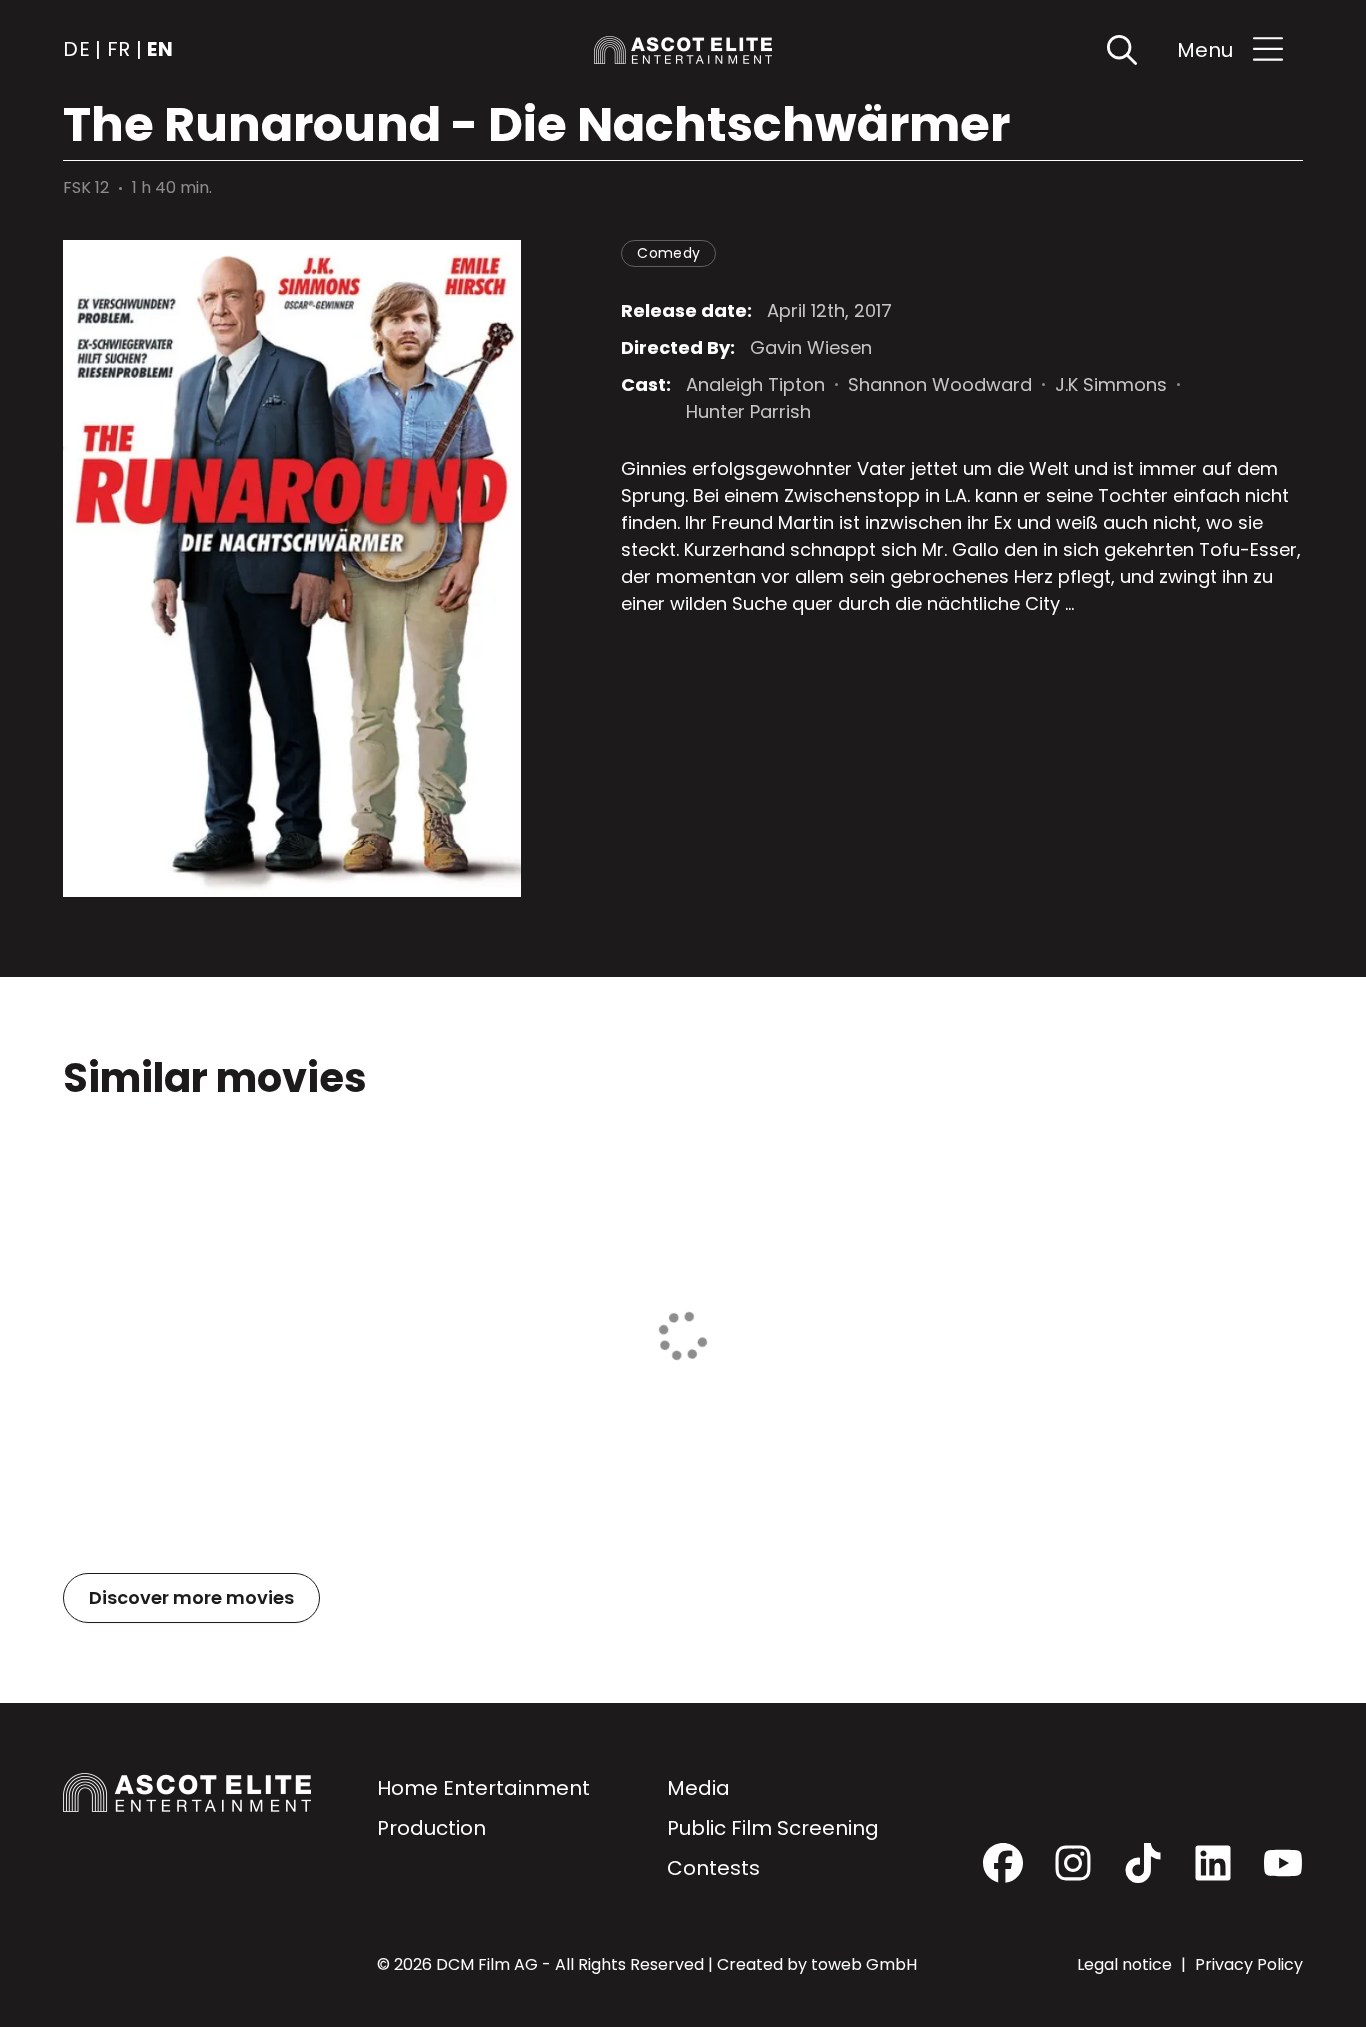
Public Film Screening (773, 1828)
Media (698, 1788)
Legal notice (1126, 1964)
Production (431, 1828)
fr (119, 50)
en (160, 50)
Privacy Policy (1249, 1964)
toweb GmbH (864, 1964)
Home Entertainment (483, 1788)
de (76, 50)
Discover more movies (191, 1597)
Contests (713, 1868)
